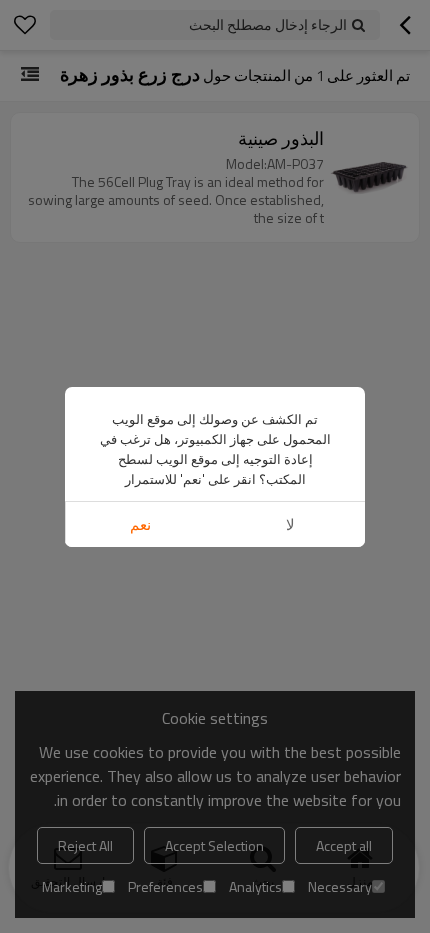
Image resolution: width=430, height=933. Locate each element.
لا (290, 524)
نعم (140, 524)
